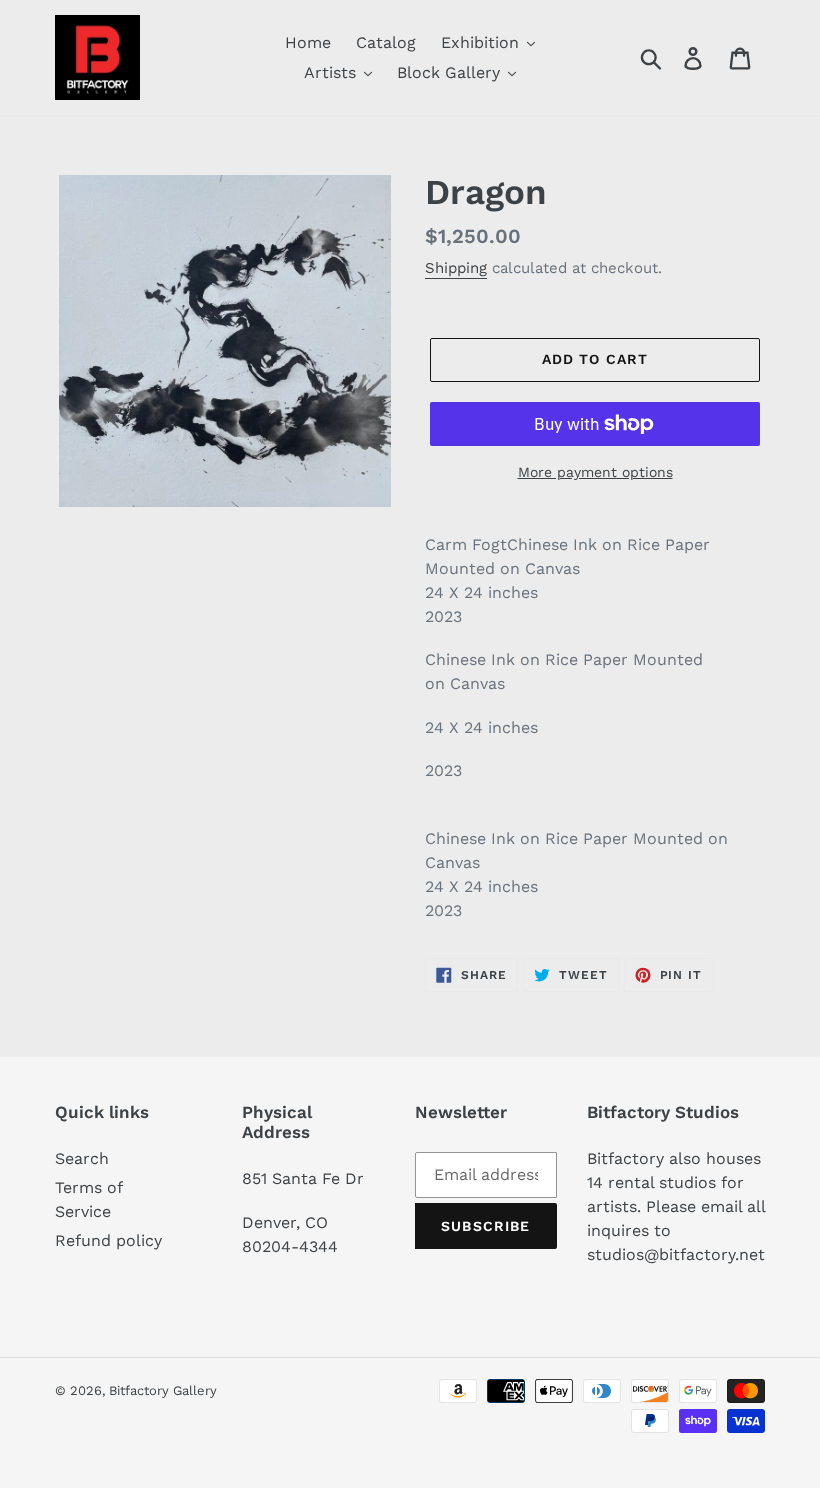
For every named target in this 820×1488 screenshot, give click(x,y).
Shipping (456, 268)
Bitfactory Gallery (163, 1390)
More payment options (595, 472)
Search (82, 1158)
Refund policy (108, 1240)
